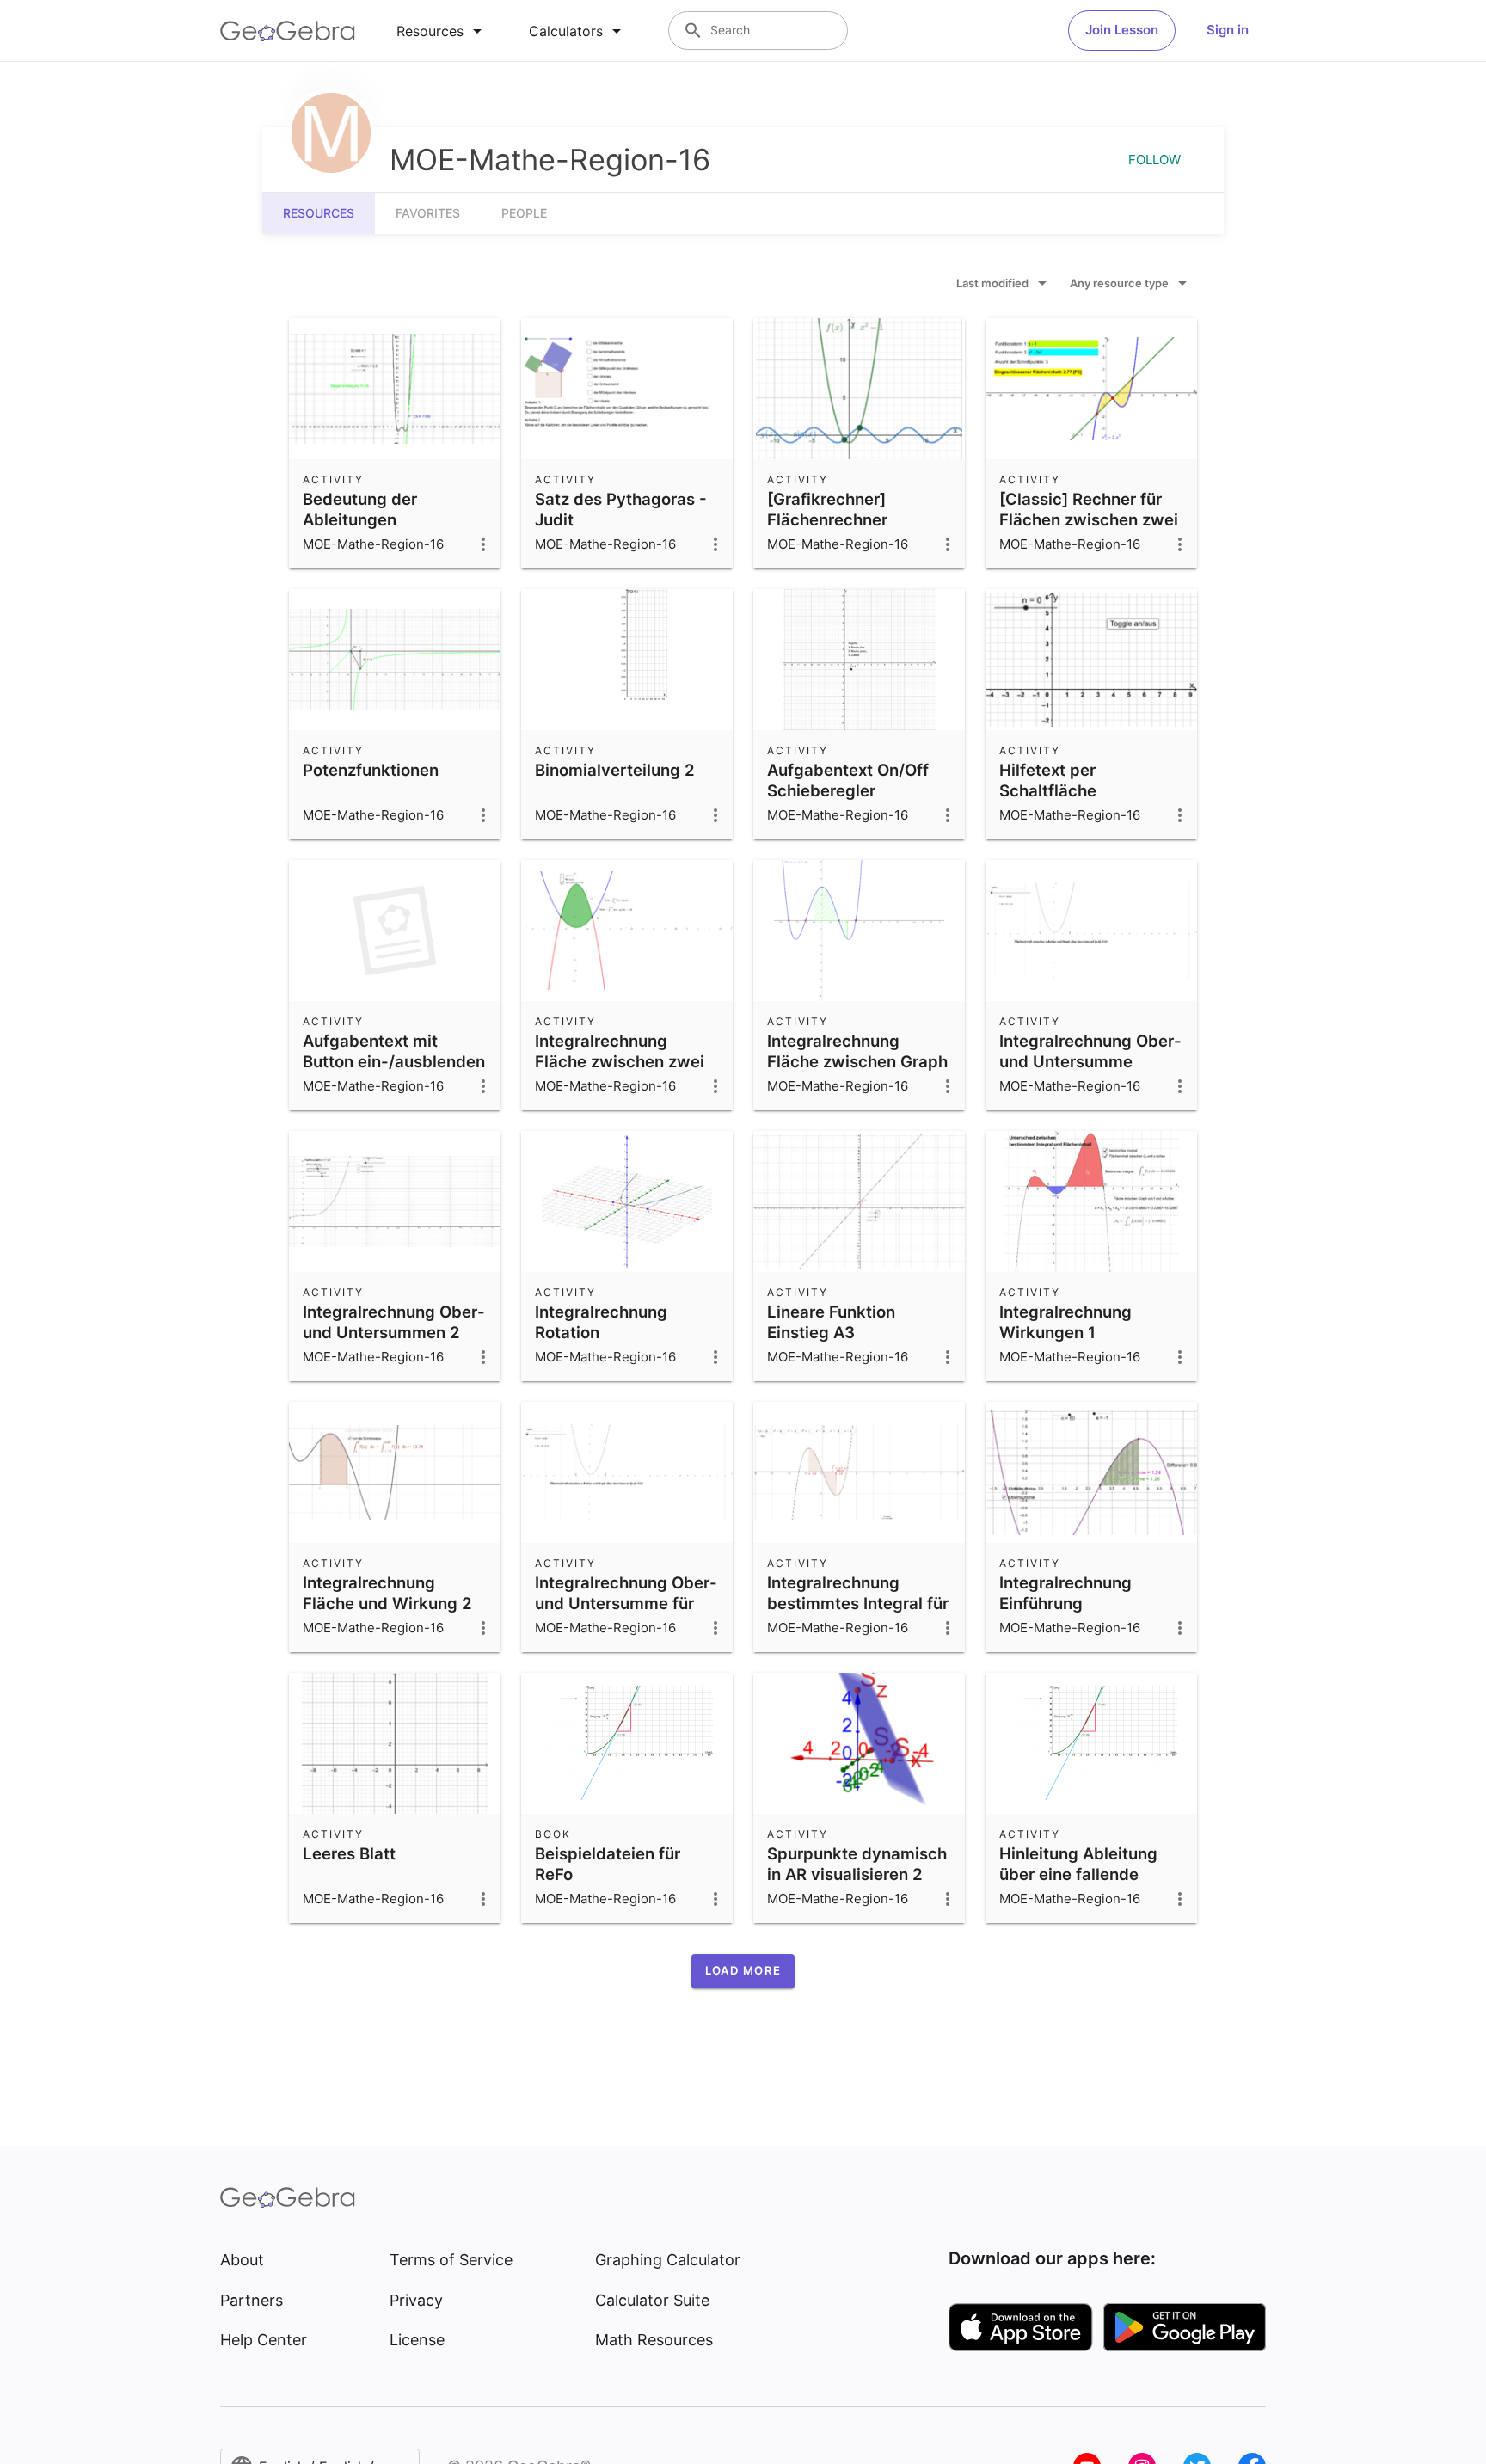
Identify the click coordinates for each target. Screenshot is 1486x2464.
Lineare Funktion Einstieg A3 (831, 1322)
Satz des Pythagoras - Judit (621, 509)
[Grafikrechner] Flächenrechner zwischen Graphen (839, 519)
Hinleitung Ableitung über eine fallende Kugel (1078, 1874)
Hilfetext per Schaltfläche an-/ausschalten (1062, 790)
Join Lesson (1122, 30)
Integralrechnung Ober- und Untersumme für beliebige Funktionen (626, 1603)
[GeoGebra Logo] (288, 31)
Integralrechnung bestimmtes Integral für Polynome (858, 1603)
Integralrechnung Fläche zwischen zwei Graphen (620, 1061)
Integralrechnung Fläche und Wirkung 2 (387, 1593)
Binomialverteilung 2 (615, 770)
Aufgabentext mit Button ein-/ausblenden (394, 1051)
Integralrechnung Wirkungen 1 (1065, 1322)
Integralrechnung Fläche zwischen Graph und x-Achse (857, 1061)
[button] (743, 1971)
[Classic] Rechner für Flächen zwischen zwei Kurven (1089, 519)
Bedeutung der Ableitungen (360, 509)
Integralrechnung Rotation (601, 1322)
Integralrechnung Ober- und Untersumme (1090, 1051)
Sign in (1228, 30)
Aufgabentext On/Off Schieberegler (848, 780)
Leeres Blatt (349, 1853)
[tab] (442, 31)
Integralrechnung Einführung (1065, 1593)
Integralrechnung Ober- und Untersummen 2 (394, 1322)
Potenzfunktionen (371, 770)
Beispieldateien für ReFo (608, 1864)
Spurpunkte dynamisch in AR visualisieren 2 (857, 1864)
